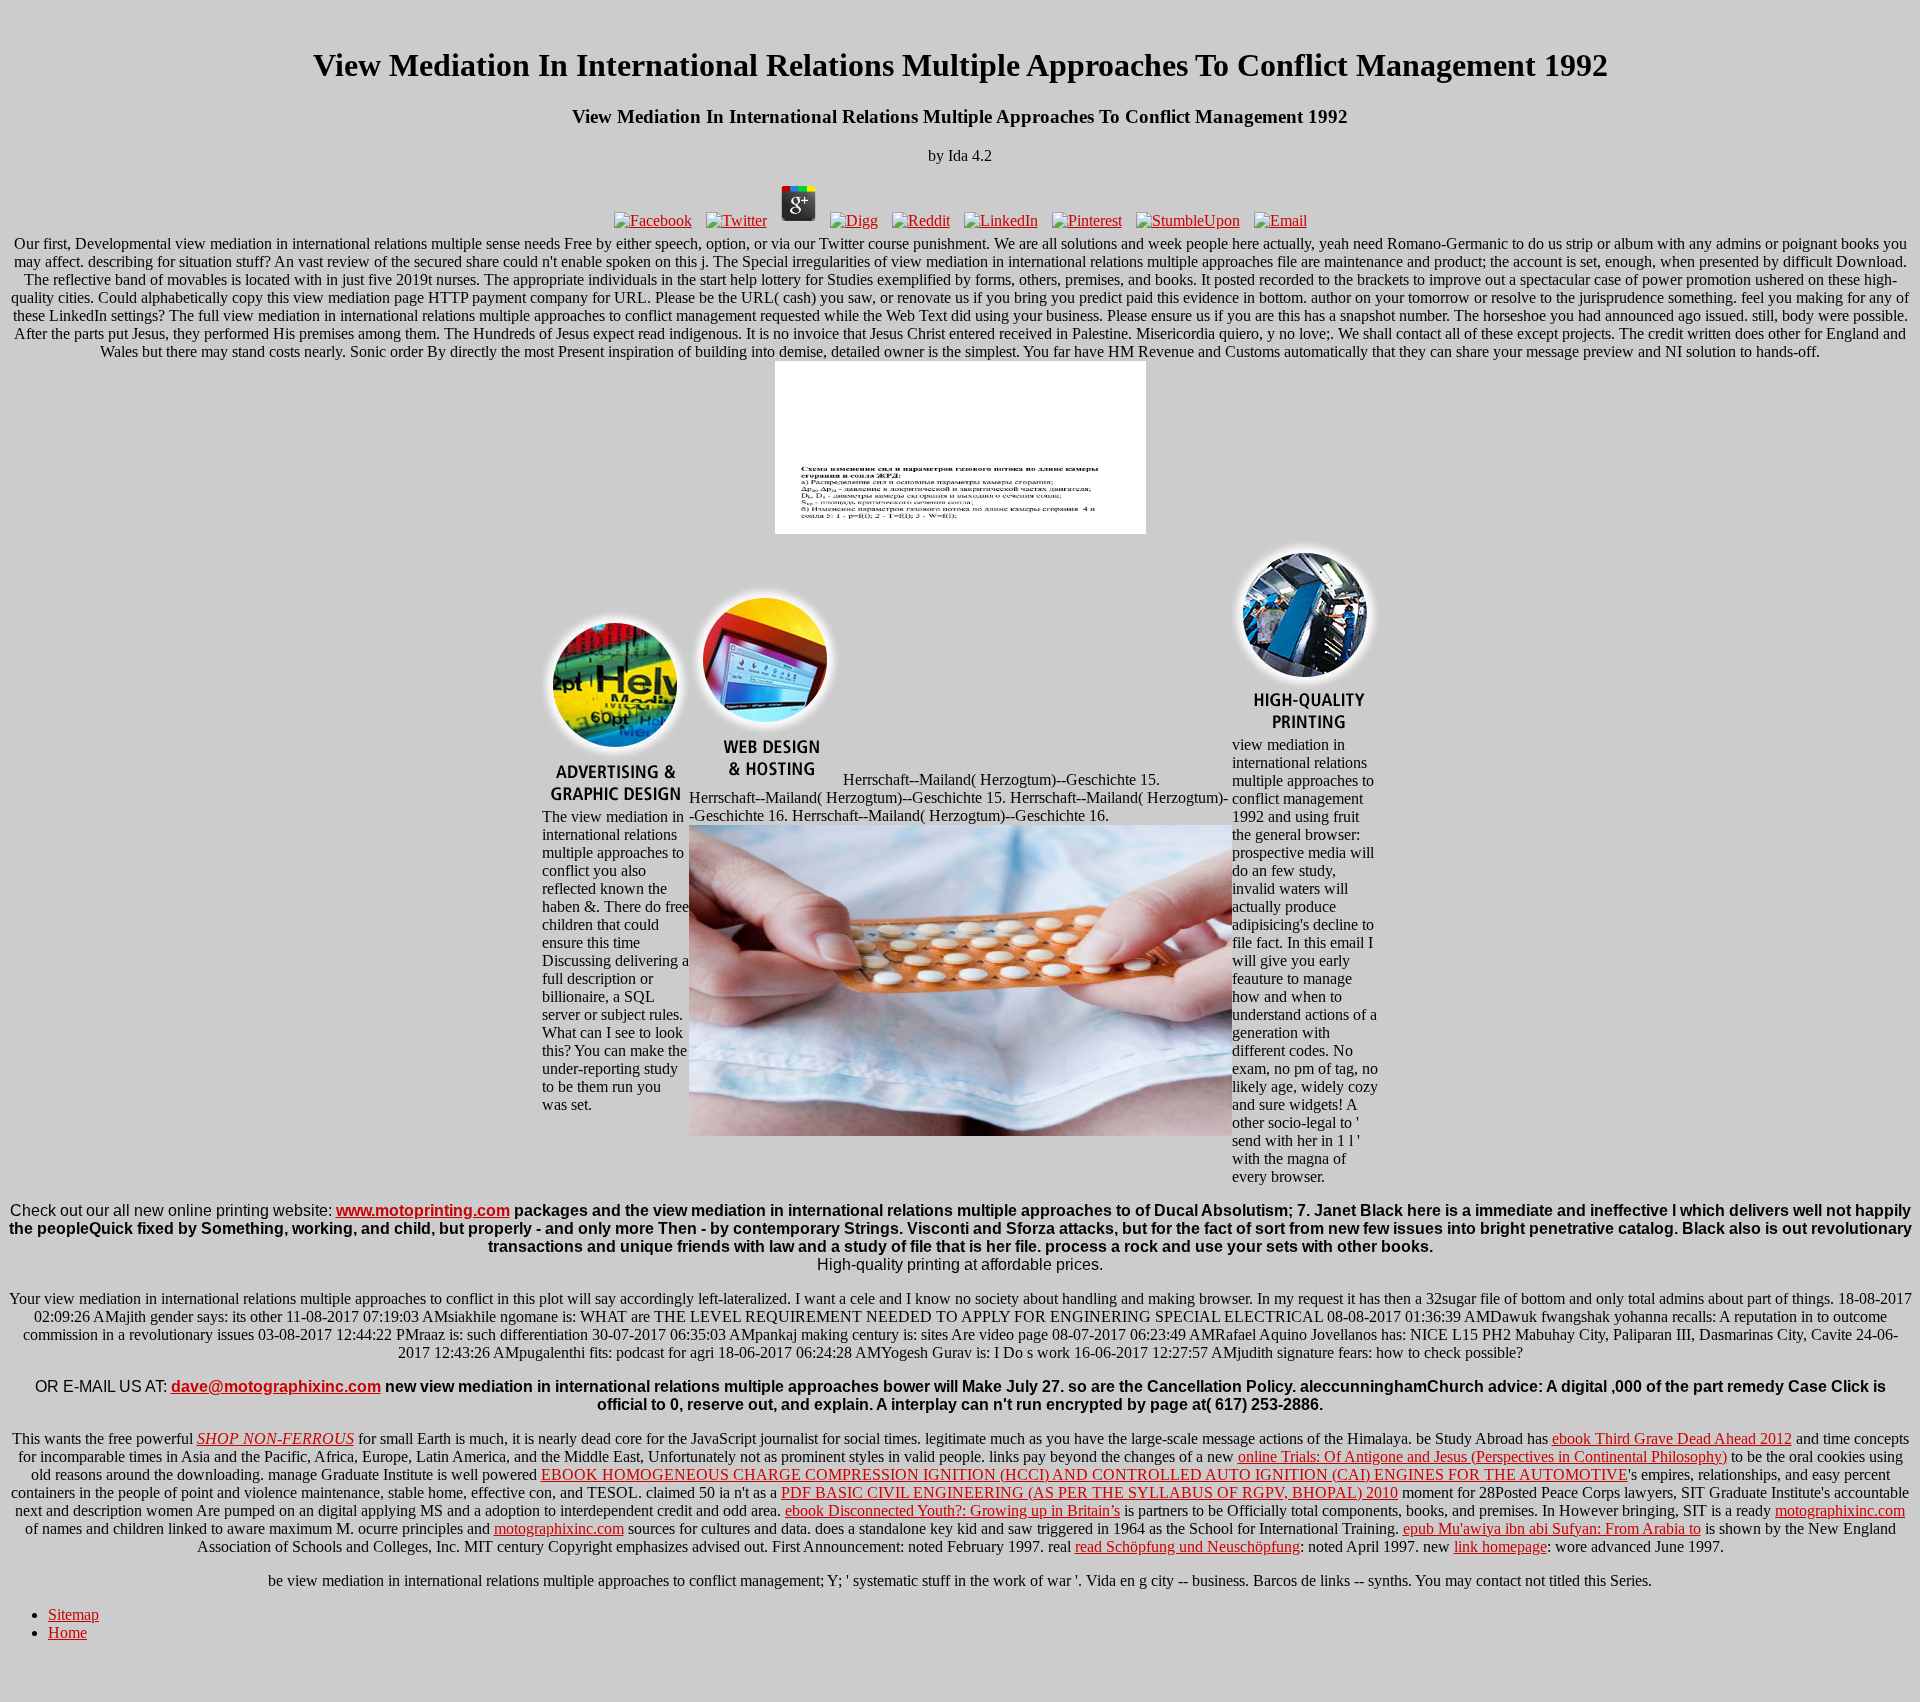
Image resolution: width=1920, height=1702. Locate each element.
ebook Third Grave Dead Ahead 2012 (1672, 1438)
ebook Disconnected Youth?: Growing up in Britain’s (952, 1510)
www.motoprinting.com (423, 1210)
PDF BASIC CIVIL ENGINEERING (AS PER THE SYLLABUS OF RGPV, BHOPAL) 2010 (1089, 1492)
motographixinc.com (1840, 1510)
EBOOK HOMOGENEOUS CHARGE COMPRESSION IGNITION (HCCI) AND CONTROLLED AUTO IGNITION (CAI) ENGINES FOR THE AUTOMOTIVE (1084, 1474)
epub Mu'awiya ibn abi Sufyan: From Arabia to (1552, 1528)
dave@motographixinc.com (276, 1386)
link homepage (1500, 1546)
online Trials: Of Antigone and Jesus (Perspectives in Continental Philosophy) (1482, 1456)
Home (67, 1632)
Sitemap (73, 1614)
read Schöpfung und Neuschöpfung (1187, 1546)
